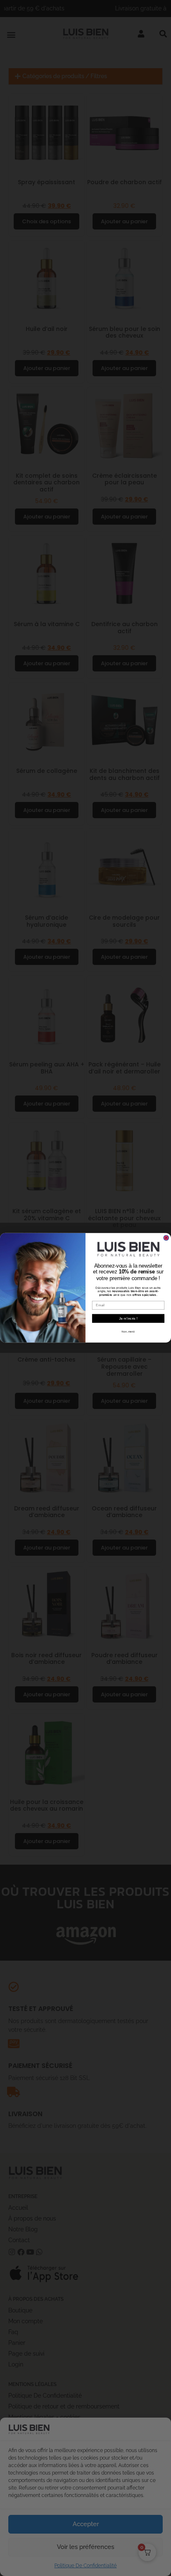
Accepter (86, 2524)
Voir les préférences (85, 2547)
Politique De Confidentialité (85, 2566)
